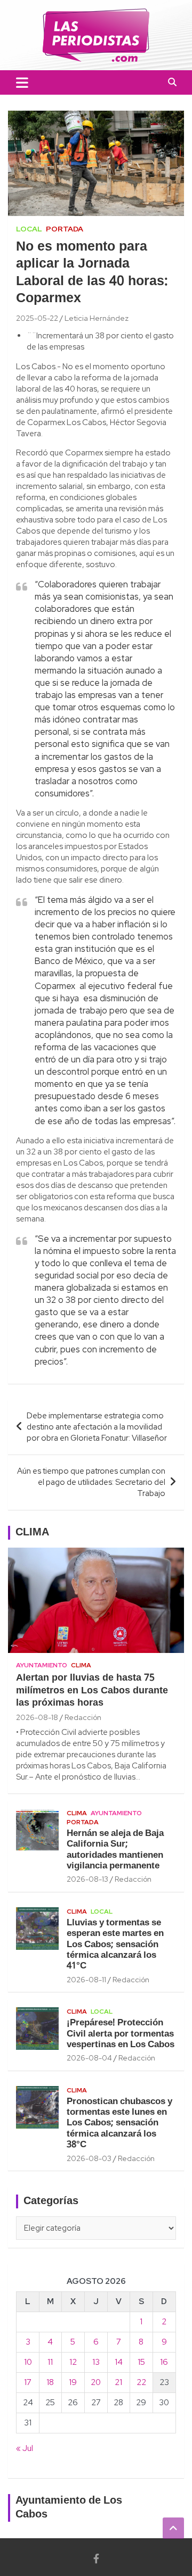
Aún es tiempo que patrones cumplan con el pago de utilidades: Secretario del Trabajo (91, 1482)
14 (119, 2362)
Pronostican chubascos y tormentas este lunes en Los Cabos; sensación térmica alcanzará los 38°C (119, 2124)
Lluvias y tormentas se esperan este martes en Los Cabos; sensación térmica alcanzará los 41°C (115, 1945)
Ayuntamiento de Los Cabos (69, 2508)
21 (118, 2382)
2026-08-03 (89, 2158)
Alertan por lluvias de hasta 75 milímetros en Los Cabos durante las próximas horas (92, 1691)
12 (73, 2362)
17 (28, 2382)
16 (164, 2362)
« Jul (25, 2448)
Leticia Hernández (97, 318)
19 (73, 2382)
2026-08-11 (86, 1980)
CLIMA (32, 1533)
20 (96, 2382)
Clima (81, 1665)
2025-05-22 (37, 318)
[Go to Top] (173, 2528)
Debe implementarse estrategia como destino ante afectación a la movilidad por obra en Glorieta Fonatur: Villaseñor (97, 1427)
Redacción (83, 1717)
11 (50, 2362)
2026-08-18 (37, 1717)
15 (141, 2362)
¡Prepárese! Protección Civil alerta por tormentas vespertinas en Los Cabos (121, 2034)
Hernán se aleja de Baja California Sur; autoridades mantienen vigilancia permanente (115, 1850)
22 (141, 2382)
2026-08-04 (89, 2058)
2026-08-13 (87, 1879)
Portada (65, 229)
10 (28, 2362)
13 (96, 2362)
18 (50, 2382)
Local (29, 229)
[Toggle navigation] (22, 82)
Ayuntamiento (42, 1665)
